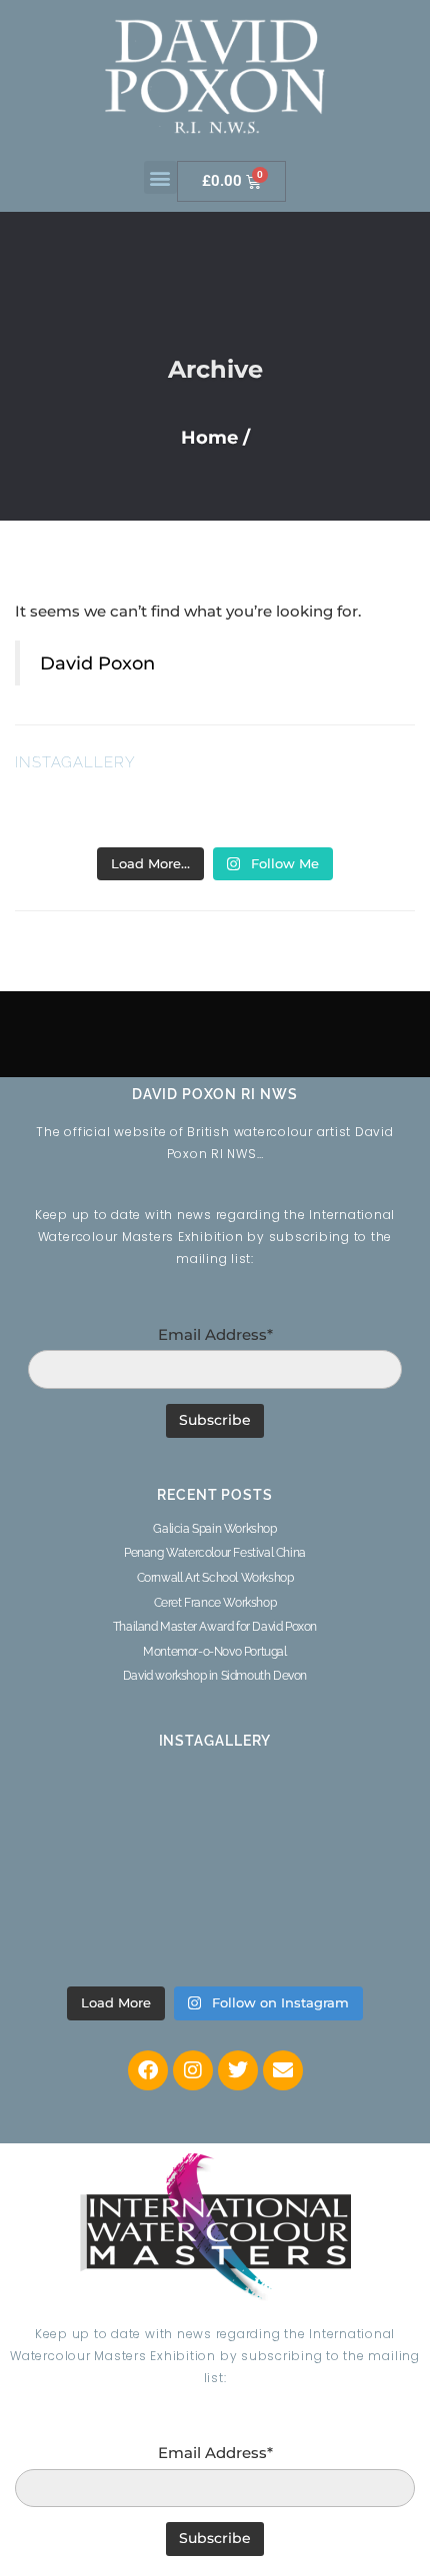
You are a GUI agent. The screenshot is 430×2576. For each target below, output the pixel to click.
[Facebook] (148, 2070)
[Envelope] (283, 2070)
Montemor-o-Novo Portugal (214, 1652)
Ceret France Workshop (215, 1603)
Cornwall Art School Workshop (215, 1578)
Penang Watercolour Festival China (215, 1553)
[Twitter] (238, 2070)
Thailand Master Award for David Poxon (215, 1627)
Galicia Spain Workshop (214, 1529)
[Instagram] (193, 2070)
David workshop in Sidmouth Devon (215, 1676)
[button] (160, 177)
